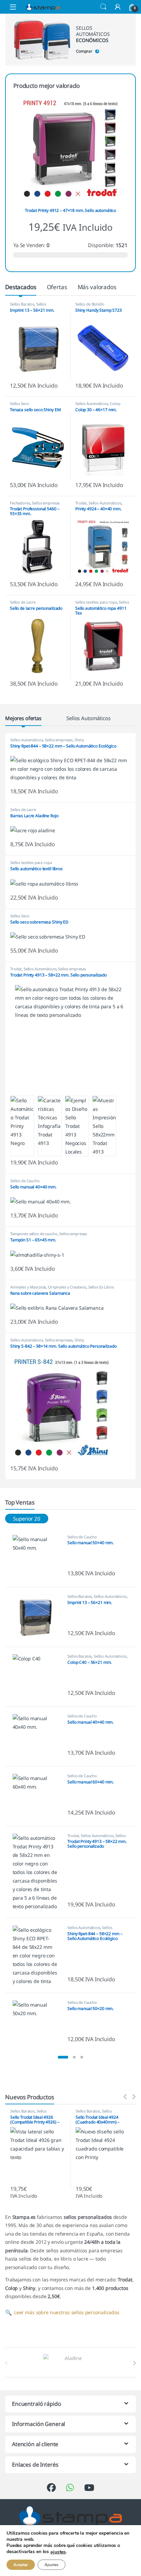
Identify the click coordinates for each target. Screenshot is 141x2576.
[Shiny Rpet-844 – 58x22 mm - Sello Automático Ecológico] (38, 1955)
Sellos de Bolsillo (90, 304)
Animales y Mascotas (28, 1287)
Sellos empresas (46, 503)
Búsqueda (103, 7)
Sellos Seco (19, 403)
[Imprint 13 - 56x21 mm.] (38, 1617)
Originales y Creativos (67, 1287)
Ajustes (52, 2565)
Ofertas (57, 287)
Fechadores (20, 503)
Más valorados (97, 287)
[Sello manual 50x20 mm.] (38, 2023)
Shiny (79, 740)
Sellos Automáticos (28, 306)
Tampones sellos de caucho (34, 1234)
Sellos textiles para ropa (96, 602)
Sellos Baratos (22, 304)
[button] (63, 2057)
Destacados (21, 287)
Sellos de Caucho (25, 1181)
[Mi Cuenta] (118, 7)
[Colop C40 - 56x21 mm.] (38, 1677)
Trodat (81, 503)
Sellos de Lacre (23, 602)
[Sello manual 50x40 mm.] (38, 1557)
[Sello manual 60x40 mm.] (38, 1796)
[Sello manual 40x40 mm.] (38, 1736)
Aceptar (21, 2565)
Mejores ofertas (23, 718)
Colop (115, 403)
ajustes (58, 2552)
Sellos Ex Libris (101, 1287)
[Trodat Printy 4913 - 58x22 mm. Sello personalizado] (38, 1872)
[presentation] (134, 2363)
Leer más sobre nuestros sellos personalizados (62, 2312)
